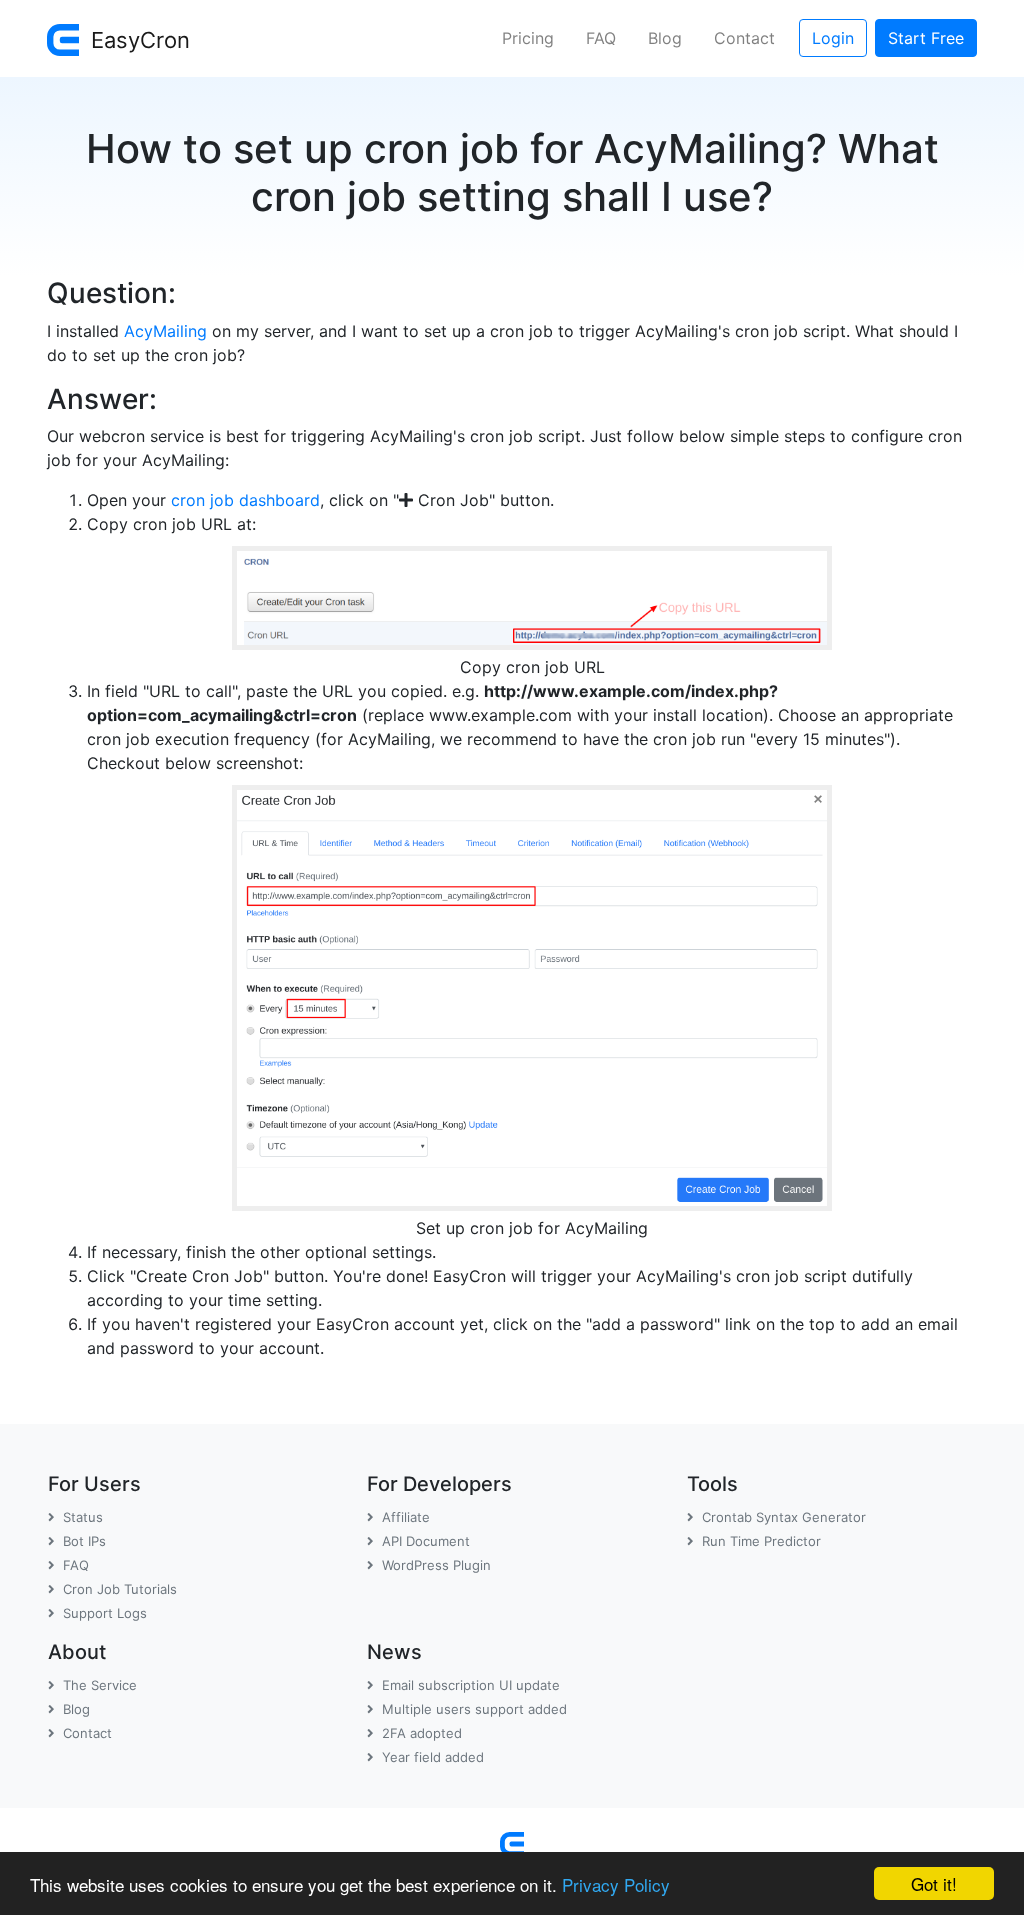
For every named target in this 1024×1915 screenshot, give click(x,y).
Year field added (433, 1757)
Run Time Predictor (761, 1541)
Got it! (934, 1883)
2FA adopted (422, 1733)
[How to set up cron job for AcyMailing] (532, 994)
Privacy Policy (616, 1884)
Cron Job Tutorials (120, 1589)
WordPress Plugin (436, 1565)
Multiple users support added (474, 1709)
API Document (426, 1541)
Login (833, 38)
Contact (744, 38)
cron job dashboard (245, 500)
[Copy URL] (532, 594)
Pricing (528, 38)
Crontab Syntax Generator (784, 1517)
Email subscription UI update (471, 1685)
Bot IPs (84, 1541)
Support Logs (105, 1613)
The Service (100, 1685)
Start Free (926, 38)
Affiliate (406, 1517)
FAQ (601, 38)
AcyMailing (165, 331)
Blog (665, 38)
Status (83, 1517)
